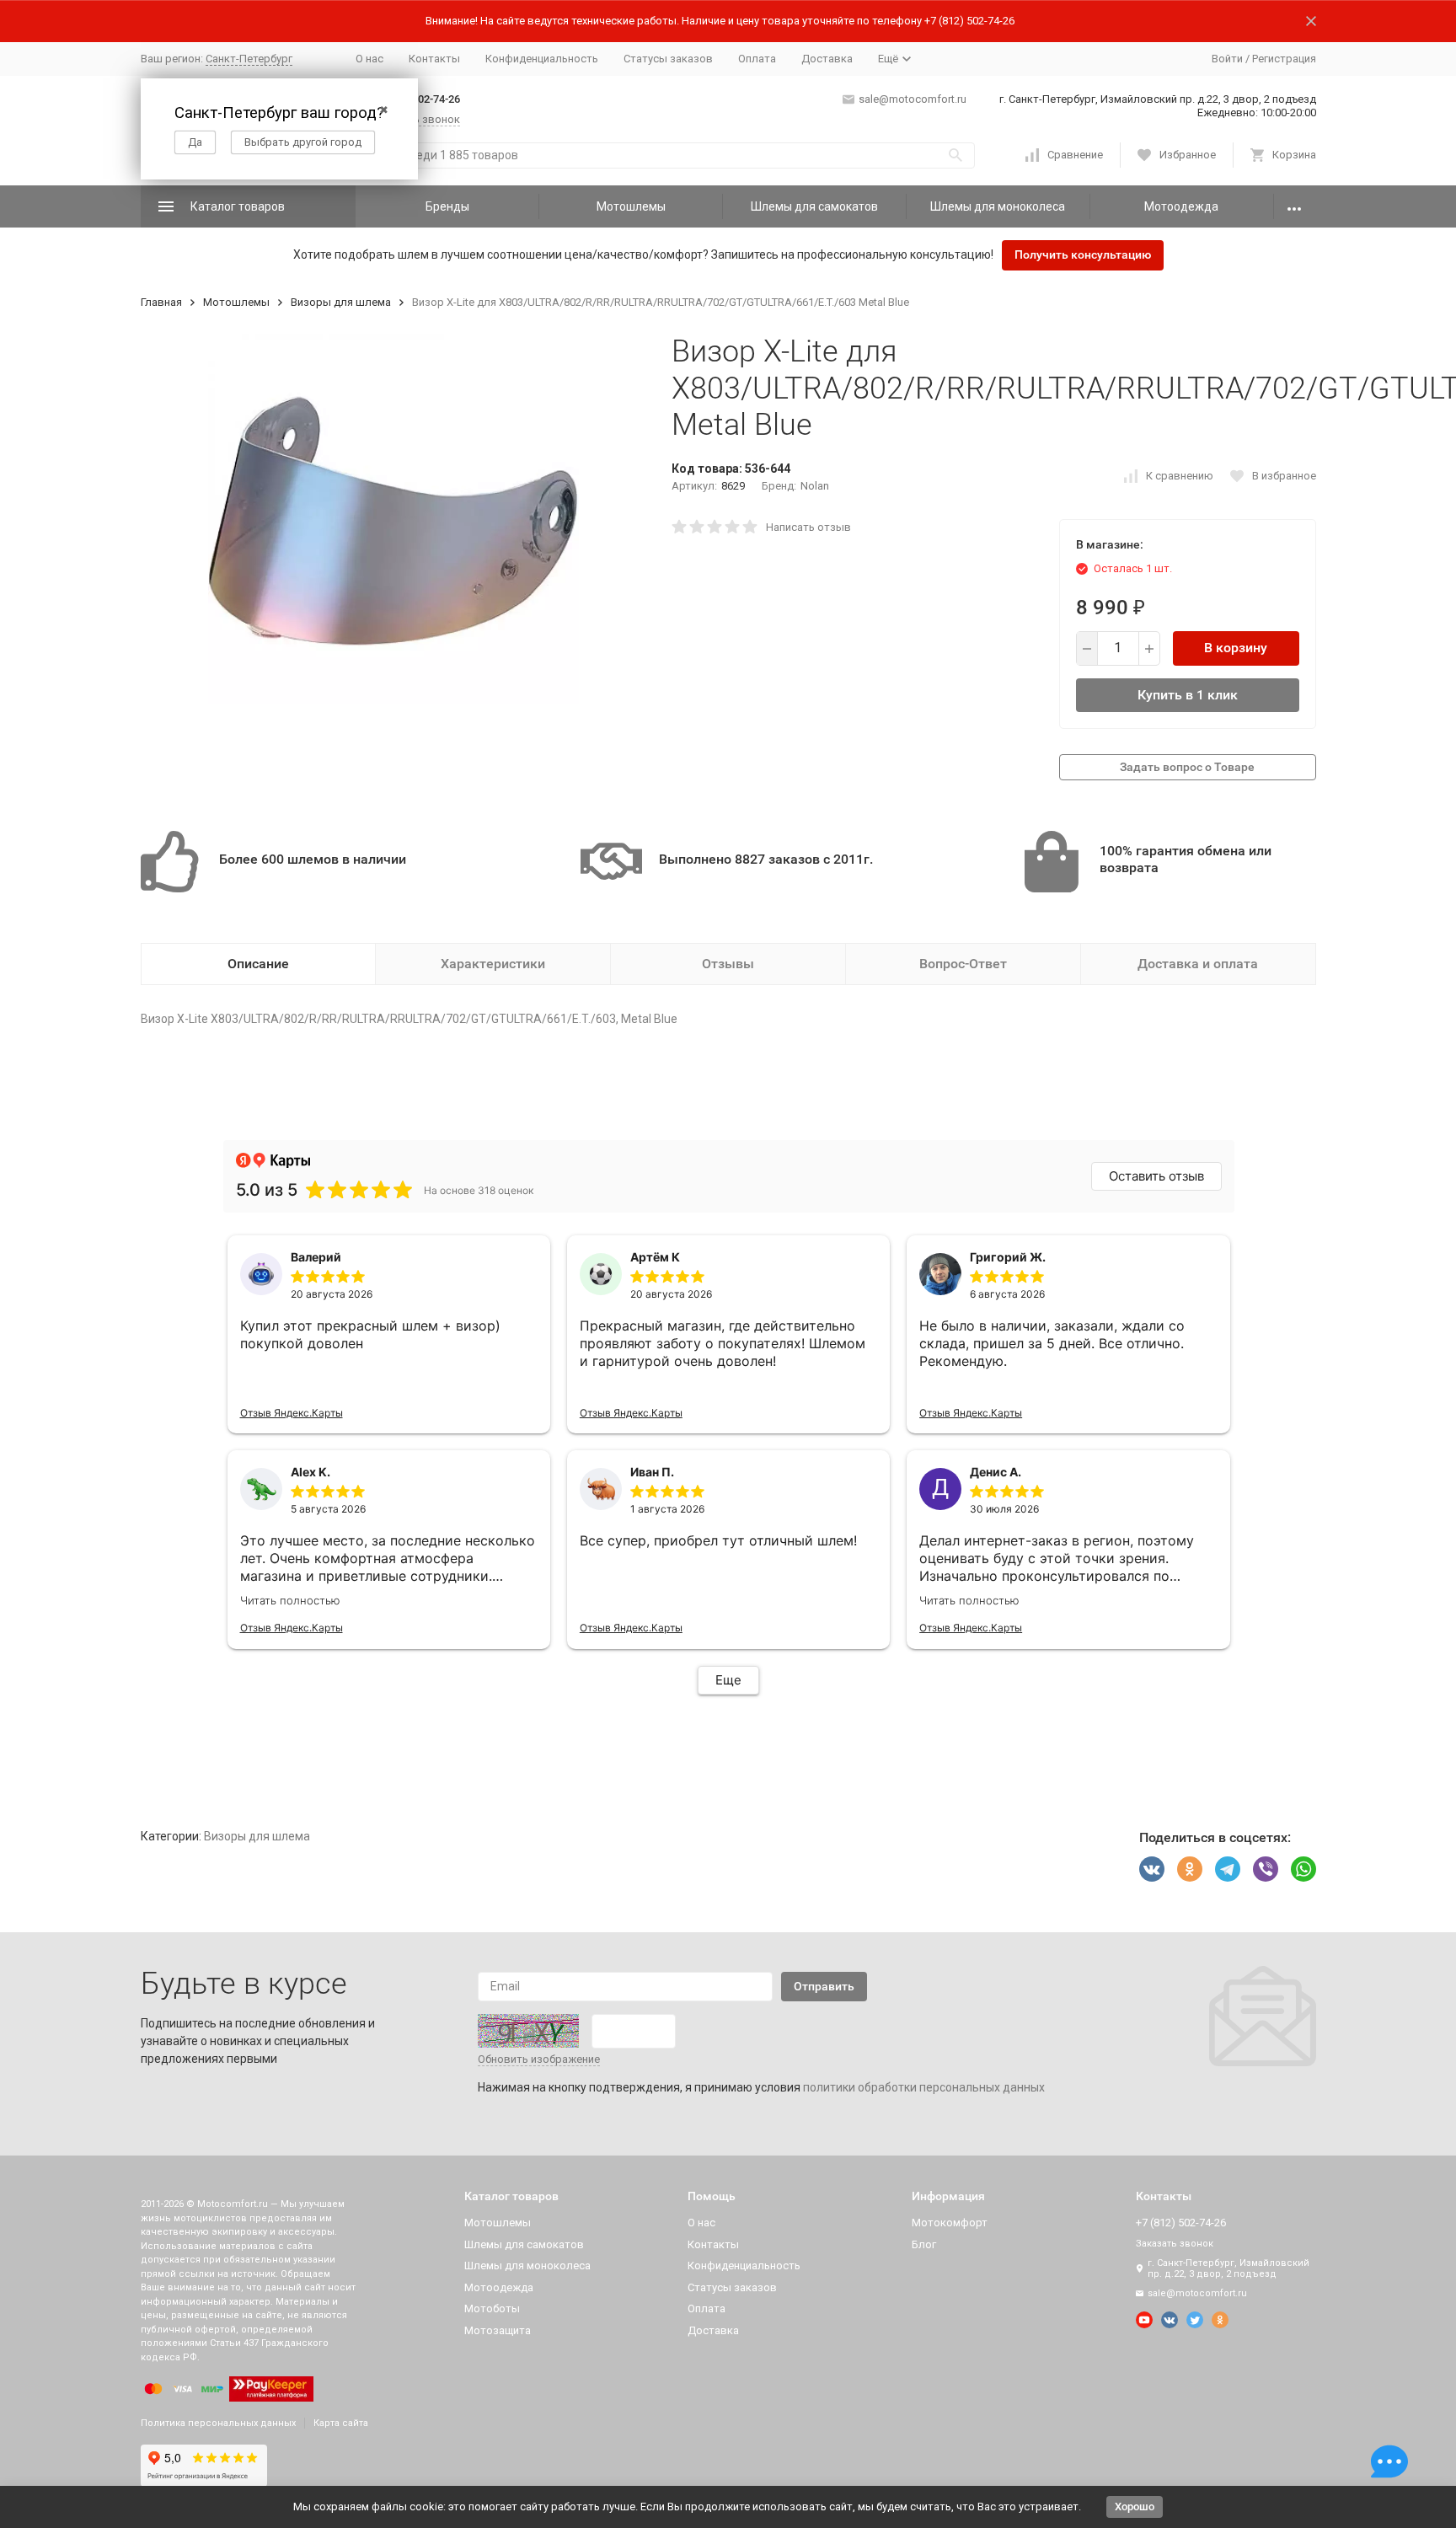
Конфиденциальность (542, 59)
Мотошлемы (631, 206)
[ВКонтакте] (1152, 1869)
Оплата (757, 59)
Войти (1227, 59)
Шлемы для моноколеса (998, 206)
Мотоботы (492, 2308)
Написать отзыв (808, 527)
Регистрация (1284, 59)
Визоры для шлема (341, 302)
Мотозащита (498, 2330)
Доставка (827, 59)
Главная (161, 302)
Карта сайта (341, 2423)
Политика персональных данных (218, 2423)
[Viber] (1266, 1869)
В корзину (1236, 648)
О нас (369, 59)
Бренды (447, 206)
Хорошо (1135, 2507)
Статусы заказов (668, 59)
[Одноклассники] (1190, 1869)
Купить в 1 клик (1188, 695)
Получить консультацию (1083, 254)
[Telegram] (1228, 1869)
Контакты (434, 59)
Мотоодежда (1181, 206)
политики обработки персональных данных (924, 2087)
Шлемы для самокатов (814, 206)
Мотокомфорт (950, 2223)
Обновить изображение (539, 2059)
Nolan (815, 486)
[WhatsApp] (1303, 1869)
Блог (924, 2244)
